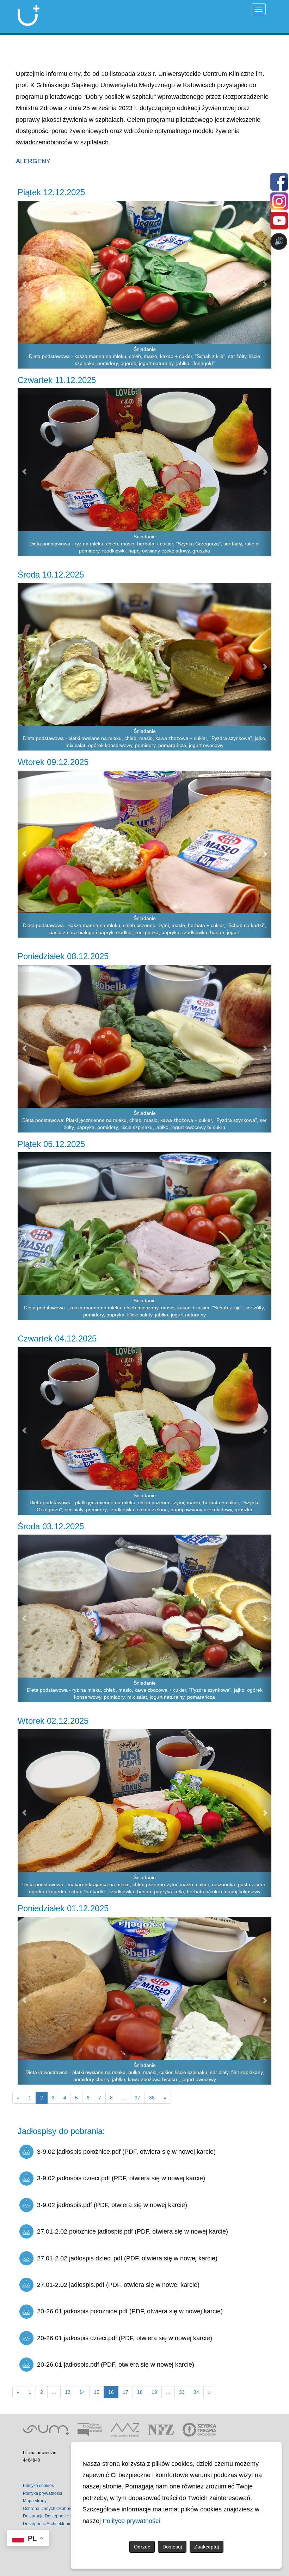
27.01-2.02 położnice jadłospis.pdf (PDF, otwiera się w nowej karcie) (133, 2231)
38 (152, 2098)
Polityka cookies (38, 2486)
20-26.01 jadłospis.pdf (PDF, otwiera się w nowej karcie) (116, 2365)
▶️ (77, 269)
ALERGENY (33, 161)
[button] (24, 285)
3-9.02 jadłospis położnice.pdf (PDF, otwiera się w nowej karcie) (126, 2152)
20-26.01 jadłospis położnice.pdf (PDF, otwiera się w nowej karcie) (130, 2311)
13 (68, 2392)
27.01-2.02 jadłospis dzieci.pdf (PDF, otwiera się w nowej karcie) (127, 2258)
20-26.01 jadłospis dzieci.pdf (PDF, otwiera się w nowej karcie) (125, 2338)
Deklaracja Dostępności (46, 2516)
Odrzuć (142, 2547)
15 (97, 2392)
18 (140, 2392)
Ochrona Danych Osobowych (51, 2509)
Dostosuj (172, 2547)
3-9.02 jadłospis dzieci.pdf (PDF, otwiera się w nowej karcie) (121, 2178)
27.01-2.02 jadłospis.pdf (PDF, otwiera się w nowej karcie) (118, 2285)
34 (196, 2392)
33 (182, 2392)
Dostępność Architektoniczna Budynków (61, 2524)
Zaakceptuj (207, 2547)
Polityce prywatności (131, 2521)
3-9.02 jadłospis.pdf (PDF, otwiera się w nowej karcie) (112, 2205)
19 (154, 2392)
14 (82, 2392)
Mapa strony (35, 2501)
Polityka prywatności (42, 2493)
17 (125, 2392)
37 (137, 2098)
